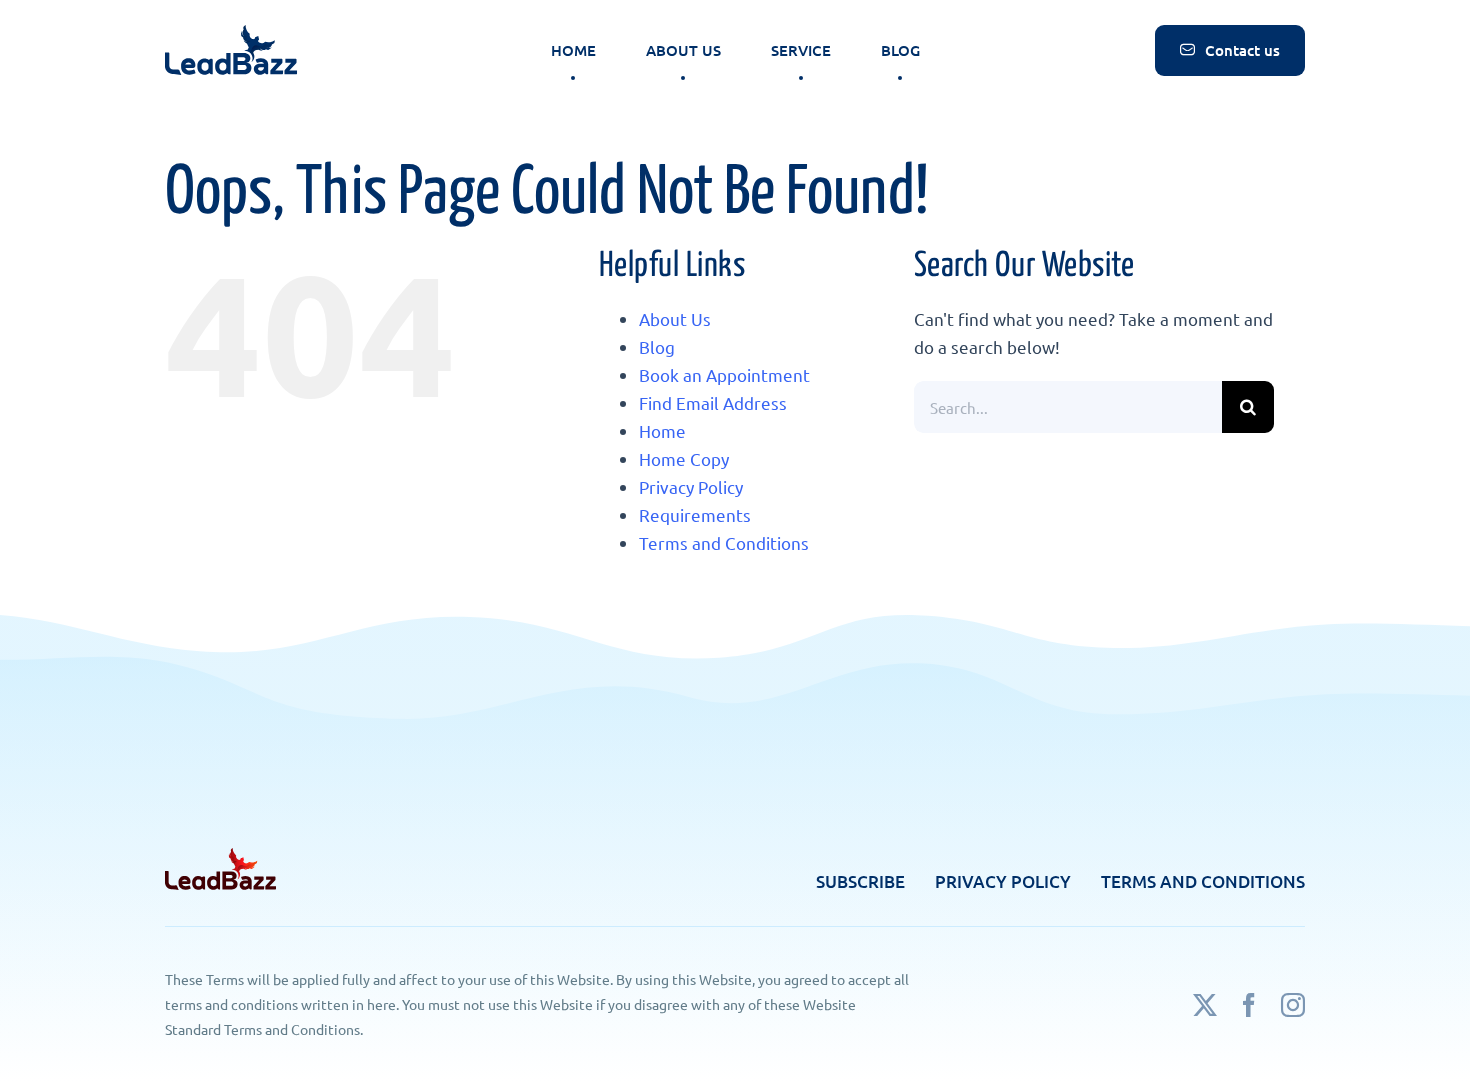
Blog (657, 346)
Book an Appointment (724, 374)
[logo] (231, 33)
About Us (675, 318)
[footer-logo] (220, 856)
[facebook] (1249, 1005)
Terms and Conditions (724, 542)
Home (662, 430)
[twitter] (1205, 1005)
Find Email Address (713, 402)
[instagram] (1293, 1005)
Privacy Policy (691, 486)
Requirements (695, 514)
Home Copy (684, 458)
